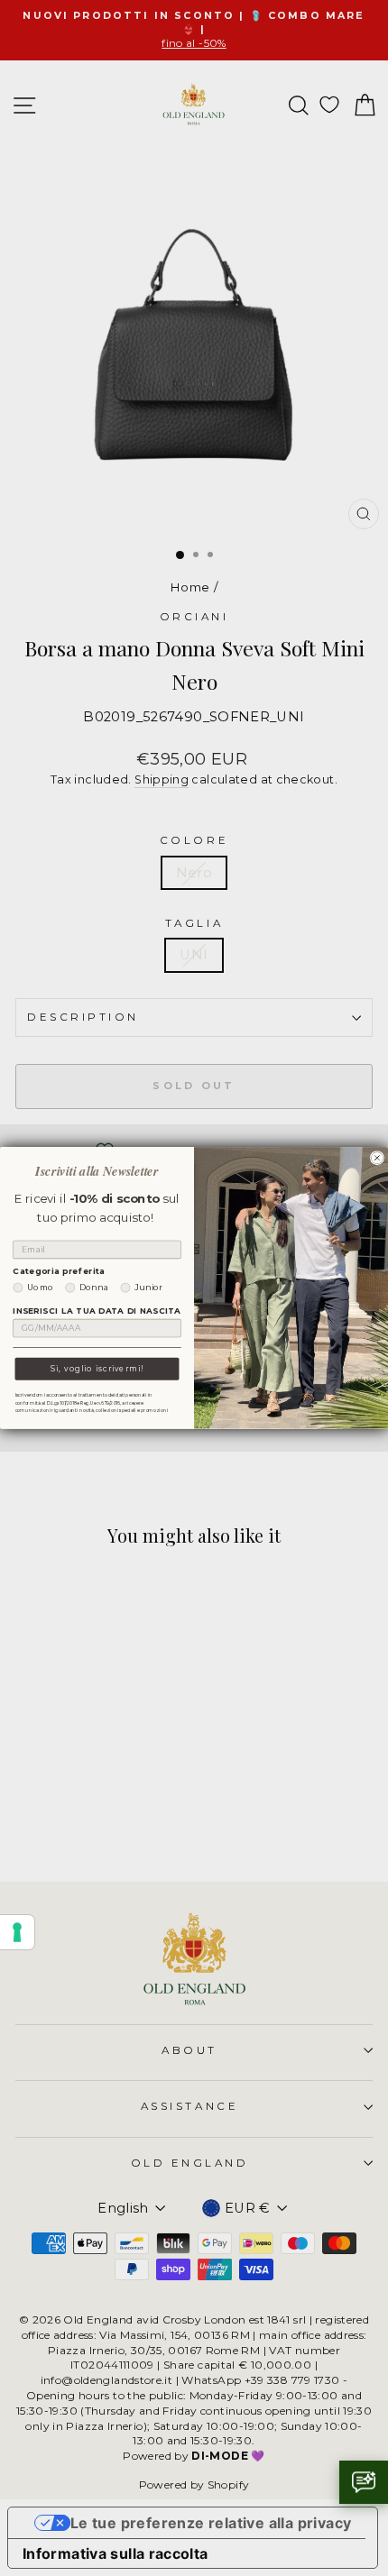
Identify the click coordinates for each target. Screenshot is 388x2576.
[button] (364, 2482)
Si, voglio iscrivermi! (97, 1369)
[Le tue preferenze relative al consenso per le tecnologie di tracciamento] (17, 1932)
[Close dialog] (377, 1158)
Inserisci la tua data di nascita (97, 1311)
